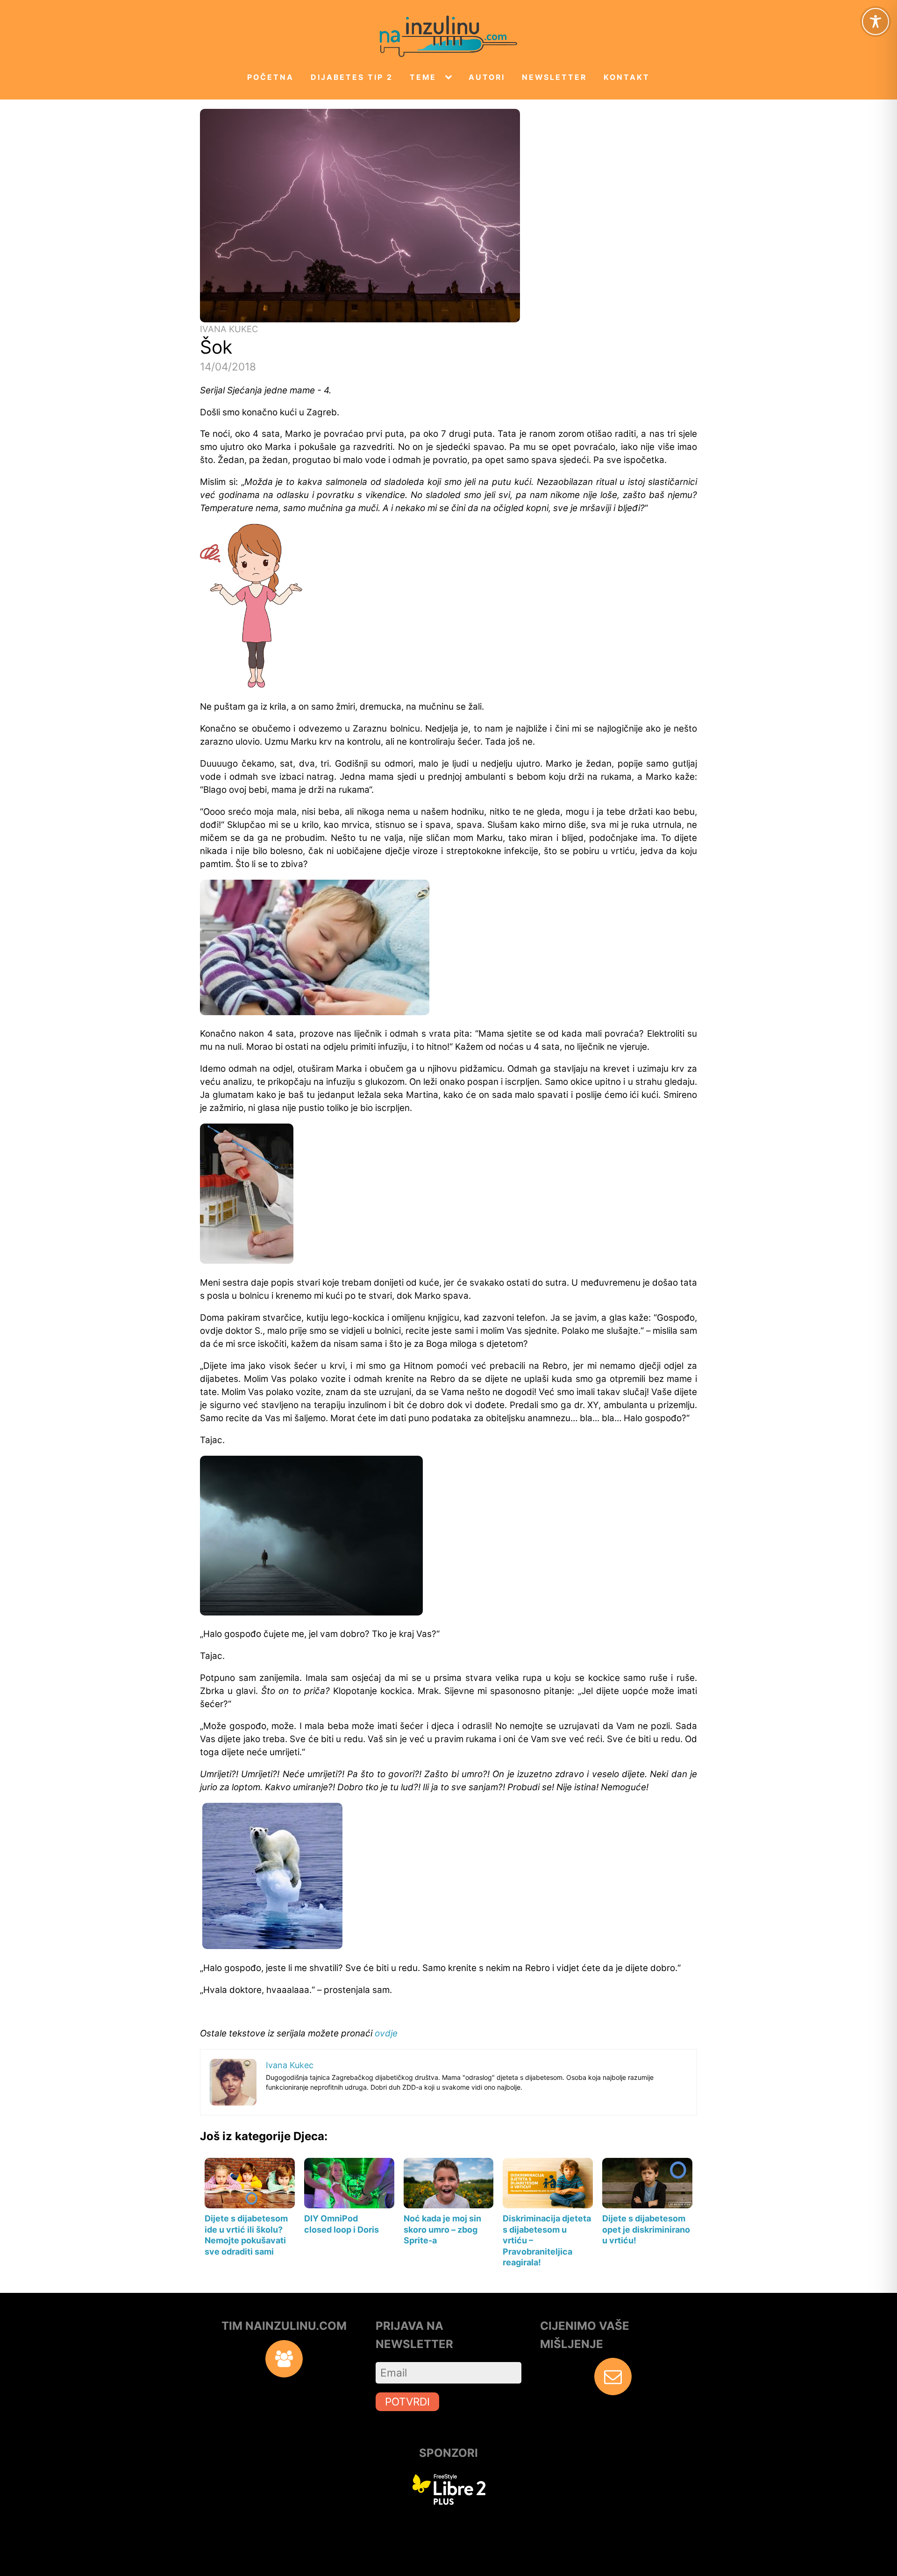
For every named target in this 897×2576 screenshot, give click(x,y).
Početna (271, 77)
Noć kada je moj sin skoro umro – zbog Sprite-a (442, 2229)
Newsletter (554, 77)
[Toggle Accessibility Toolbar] (876, 21)
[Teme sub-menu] (450, 78)
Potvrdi (407, 2402)
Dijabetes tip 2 (352, 77)
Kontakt (627, 77)
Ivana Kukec (229, 329)
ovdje (386, 2033)
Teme (423, 77)
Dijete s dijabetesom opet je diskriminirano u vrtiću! (646, 2229)
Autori (487, 77)
